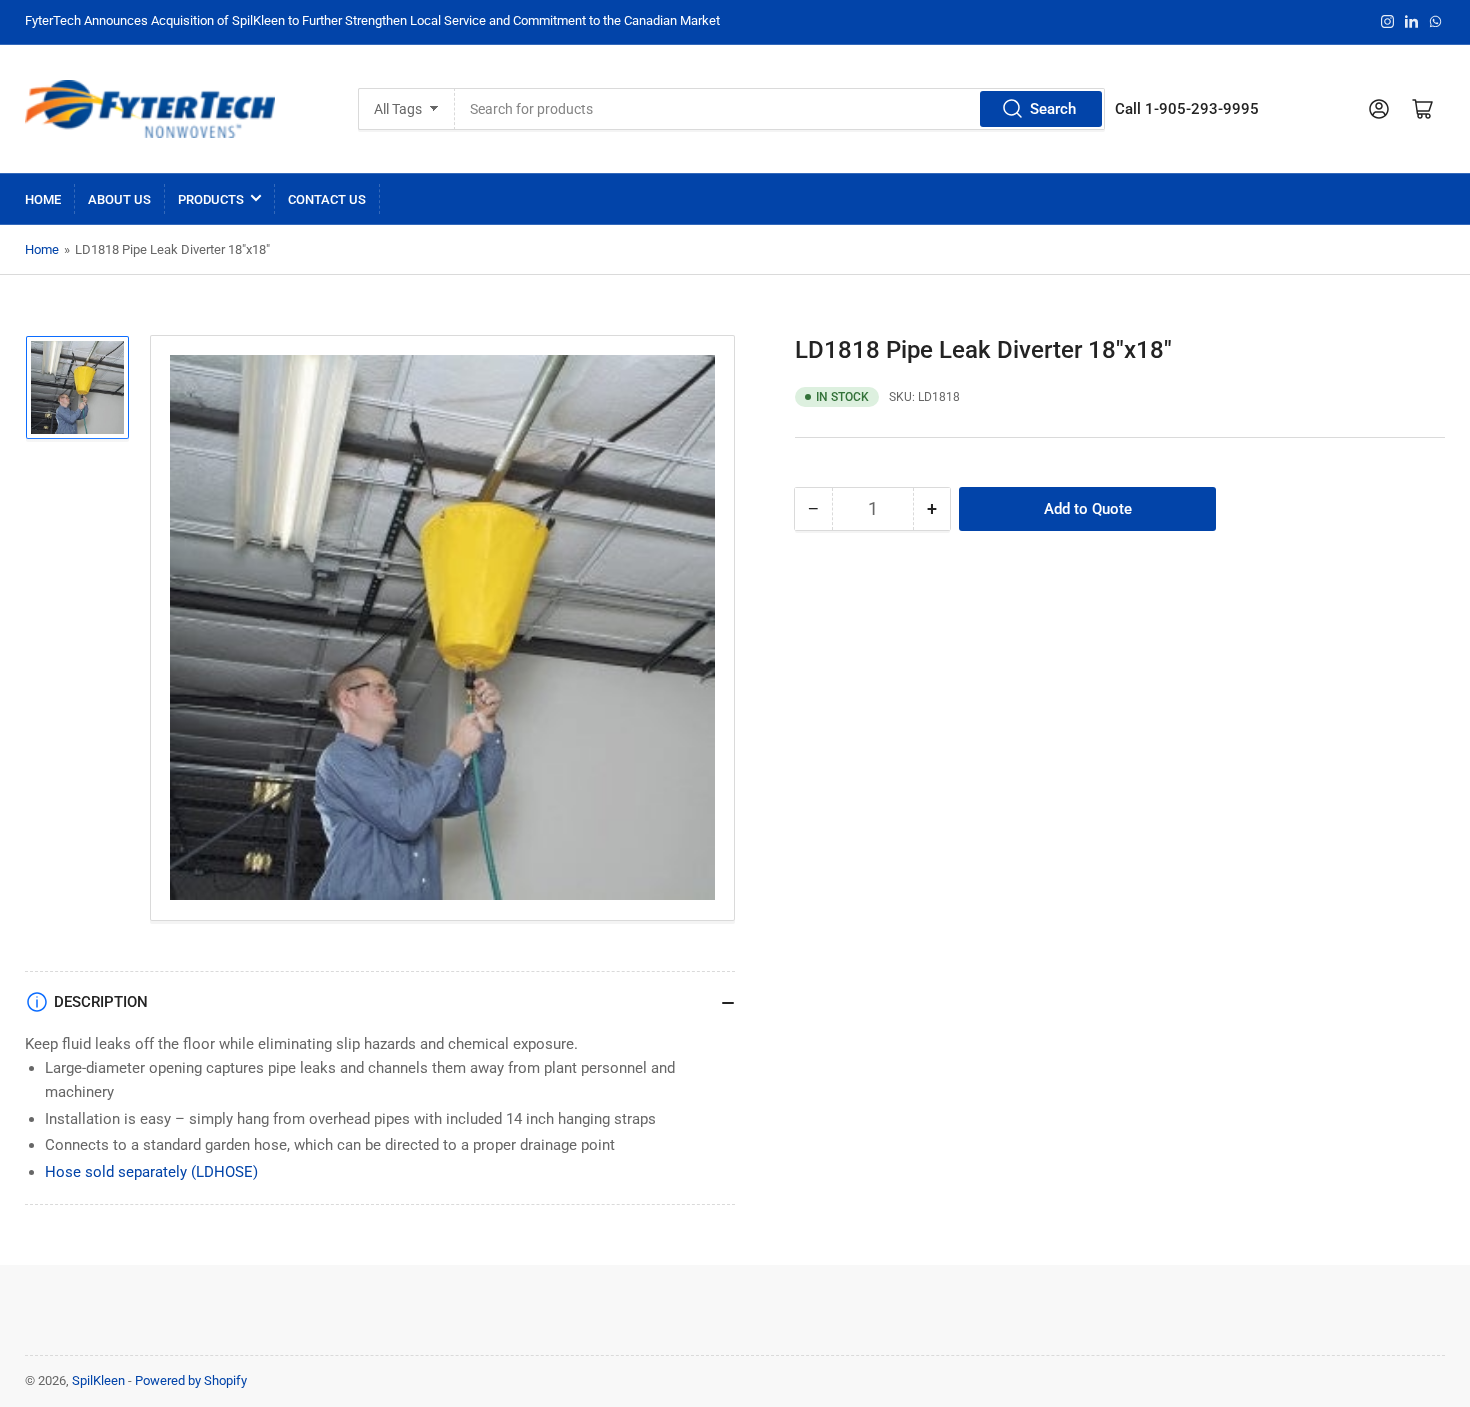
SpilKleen (98, 1380)
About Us (119, 199)
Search (1053, 109)
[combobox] (780, 109)
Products (211, 199)
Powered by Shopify (191, 1380)
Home (43, 199)
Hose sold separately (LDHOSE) (151, 1172)
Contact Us (327, 199)
